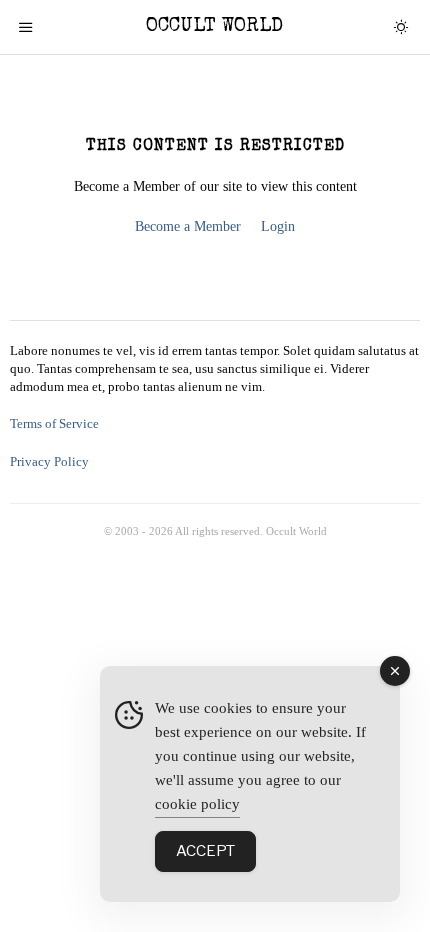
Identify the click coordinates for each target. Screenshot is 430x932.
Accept (205, 851)
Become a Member (188, 226)
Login (278, 226)
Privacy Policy (49, 462)
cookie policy (197, 804)
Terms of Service (54, 424)
